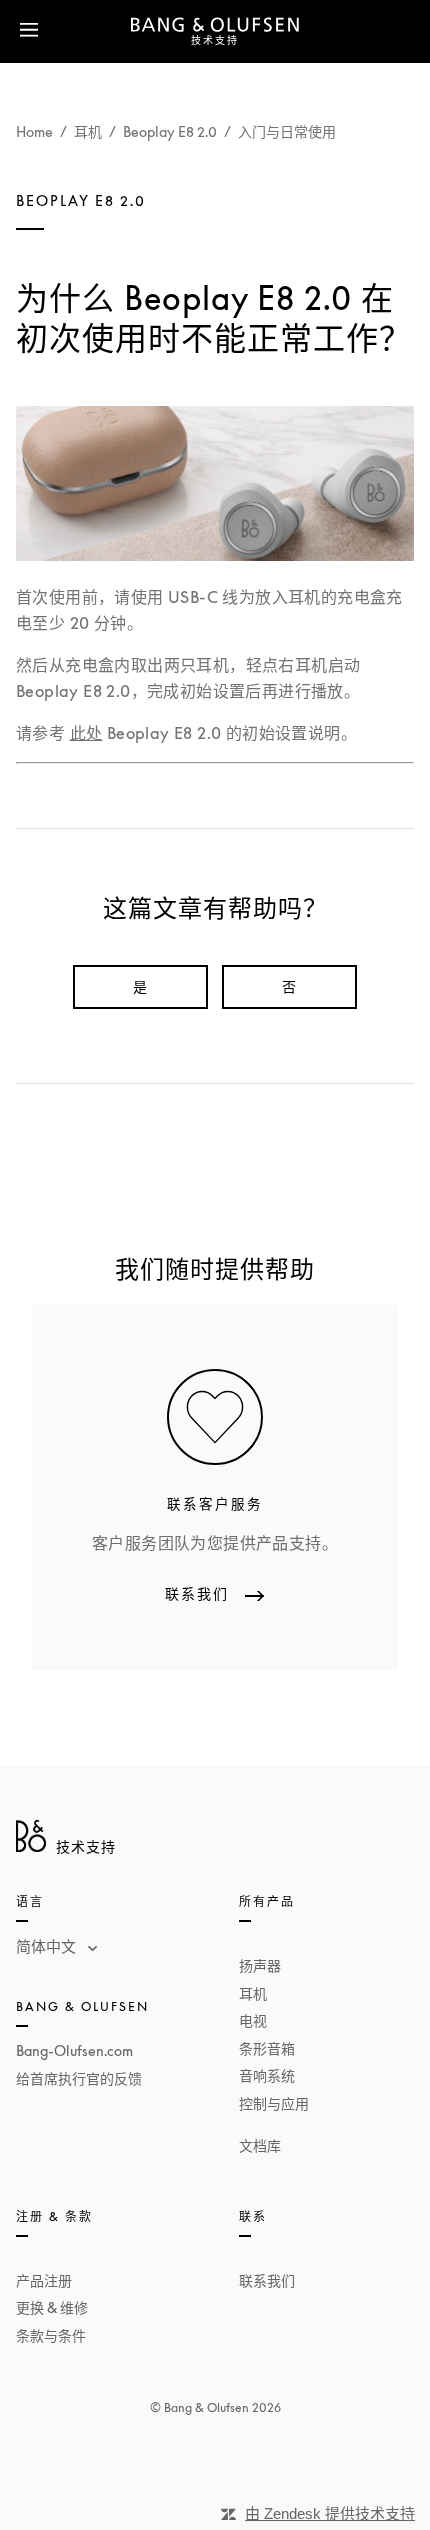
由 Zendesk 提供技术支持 (330, 2513)
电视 (253, 2020)
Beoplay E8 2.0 (170, 131)
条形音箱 (267, 2048)
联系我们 (267, 2280)
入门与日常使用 (287, 131)
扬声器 (260, 1965)
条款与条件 (51, 2335)
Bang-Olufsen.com (74, 2050)
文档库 (260, 2145)
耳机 (88, 131)
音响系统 (267, 2075)
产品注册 (44, 2280)
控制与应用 (274, 2103)
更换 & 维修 (52, 2307)
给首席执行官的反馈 (79, 2078)
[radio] (140, 987)
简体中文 (48, 1946)
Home (34, 131)
